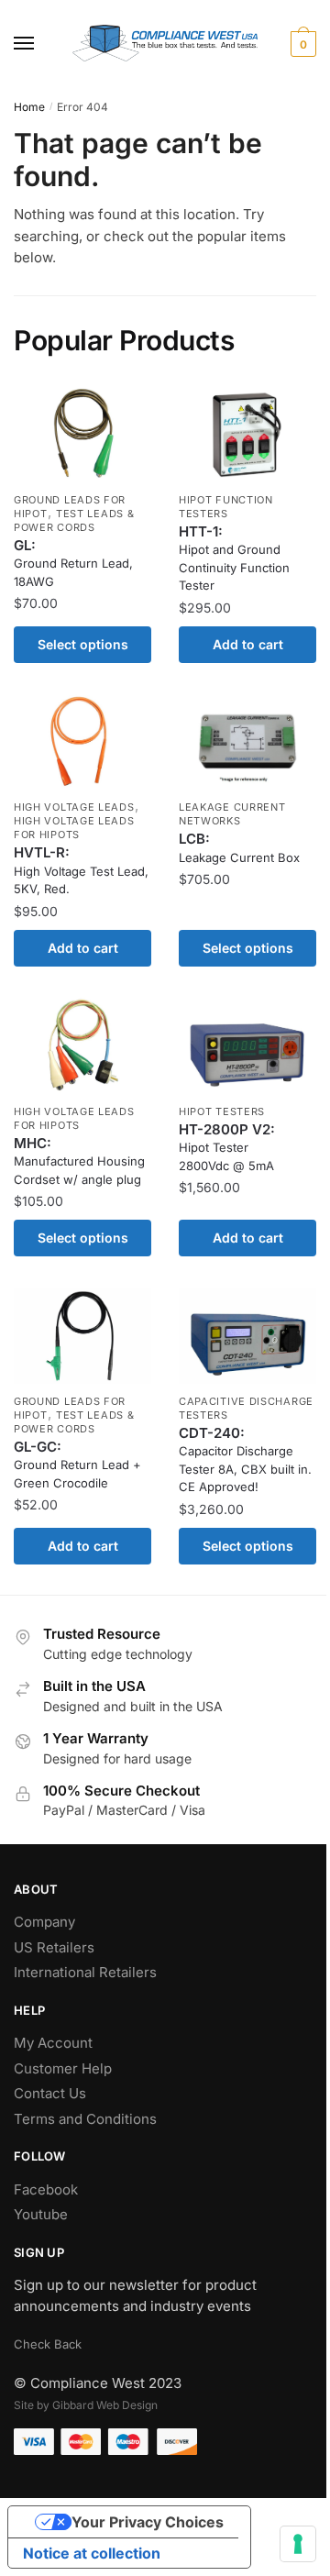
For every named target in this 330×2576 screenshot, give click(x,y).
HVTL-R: (81, 870)
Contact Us (50, 2093)
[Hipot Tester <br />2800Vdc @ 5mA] (247, 1045)
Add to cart (248, 644)
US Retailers (54, 1947)
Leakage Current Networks (232, 814)
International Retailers (85, 1972)
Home (29, 107)
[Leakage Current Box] (247, 741)
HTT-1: (234, 558)
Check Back (48, 2344)
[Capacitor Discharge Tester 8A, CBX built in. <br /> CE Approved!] (247, 1336)
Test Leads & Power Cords (74, 520)
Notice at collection (92, 2553)
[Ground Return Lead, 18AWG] (82, 434)
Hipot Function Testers (226, 507)
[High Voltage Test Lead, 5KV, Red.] (82, 741)
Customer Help (63, 2068)
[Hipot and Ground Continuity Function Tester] (247, 434)
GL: (73, 563)
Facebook (46, 2189)
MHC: (79, 1161)
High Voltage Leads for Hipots (74, 828)
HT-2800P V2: (227, 1147)
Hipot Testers (222, 1111)
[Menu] (41, 44)
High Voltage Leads (74, 807)
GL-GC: (77, 1464)
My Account (53, 2043)
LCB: (239, 847)
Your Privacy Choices (148, 2522)
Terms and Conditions (85, 2119)
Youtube (41, 2214)
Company (44, 1922)
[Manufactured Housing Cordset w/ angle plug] (82, 1045)
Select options (83, 644)
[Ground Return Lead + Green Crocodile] (82, 1336)
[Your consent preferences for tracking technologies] (298, 2544)
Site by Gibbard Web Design (86, 2405)
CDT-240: (245, 1459)
